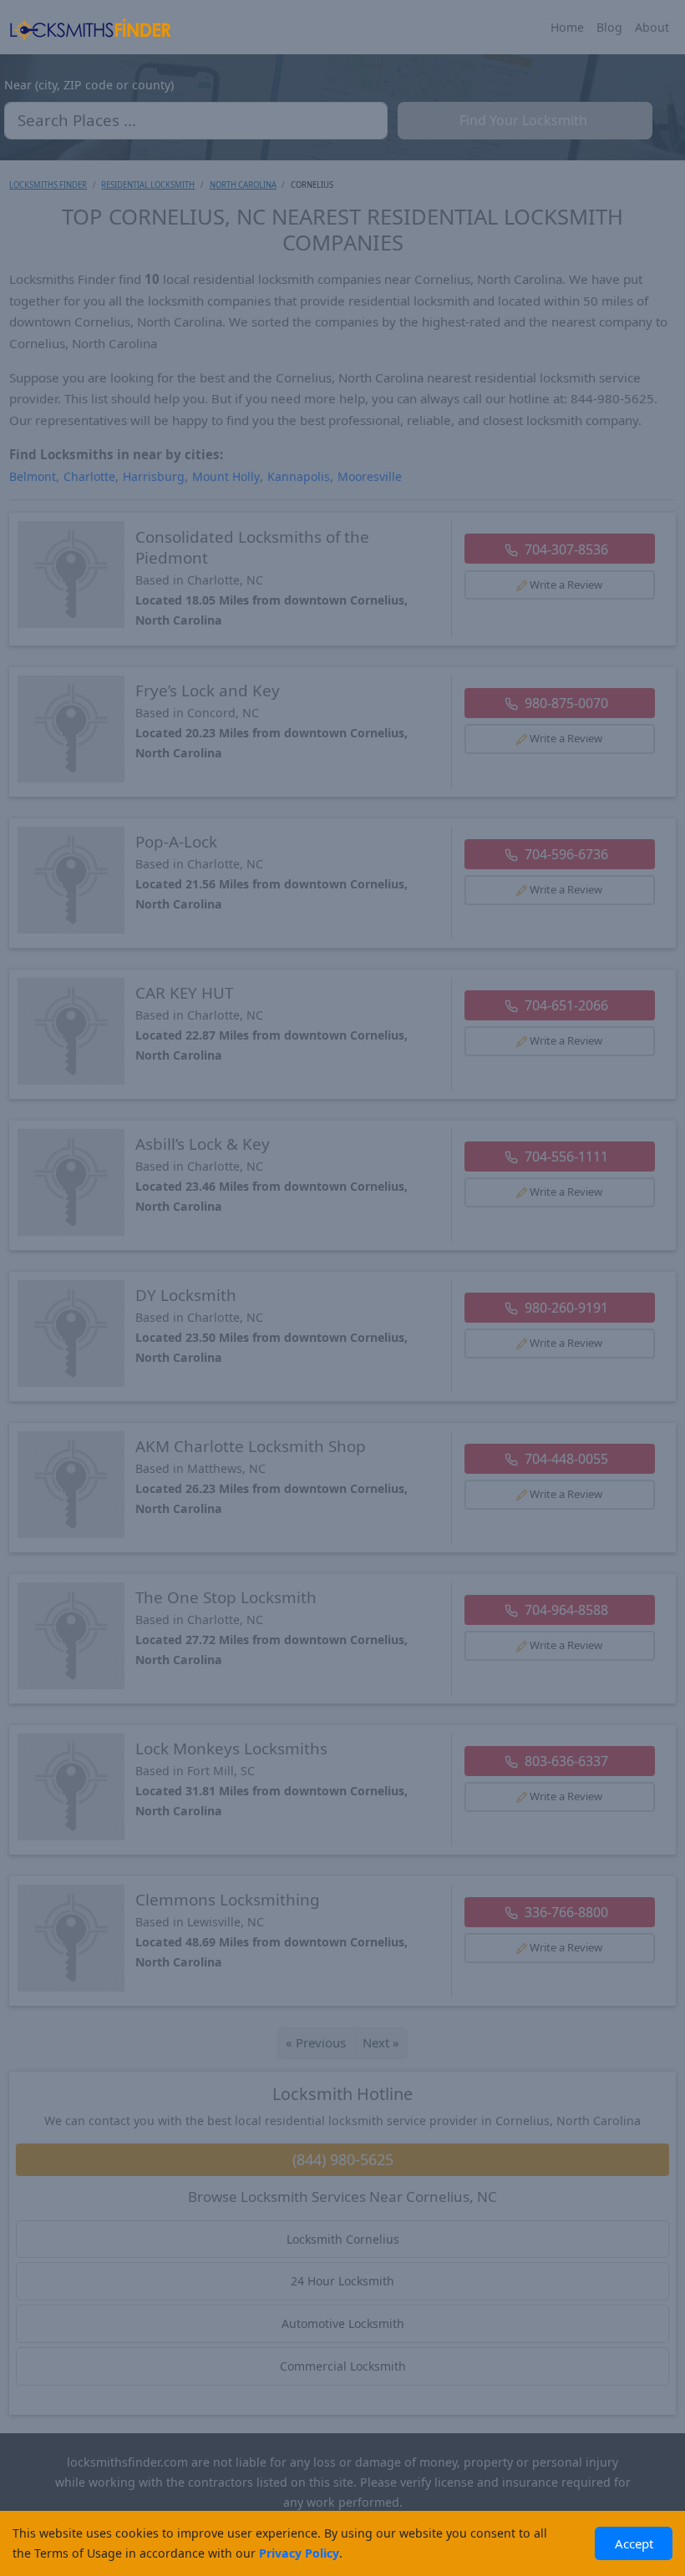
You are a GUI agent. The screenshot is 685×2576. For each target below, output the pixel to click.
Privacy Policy (299, 2553)
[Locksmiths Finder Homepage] (90, 28)
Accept (634, 2543)
